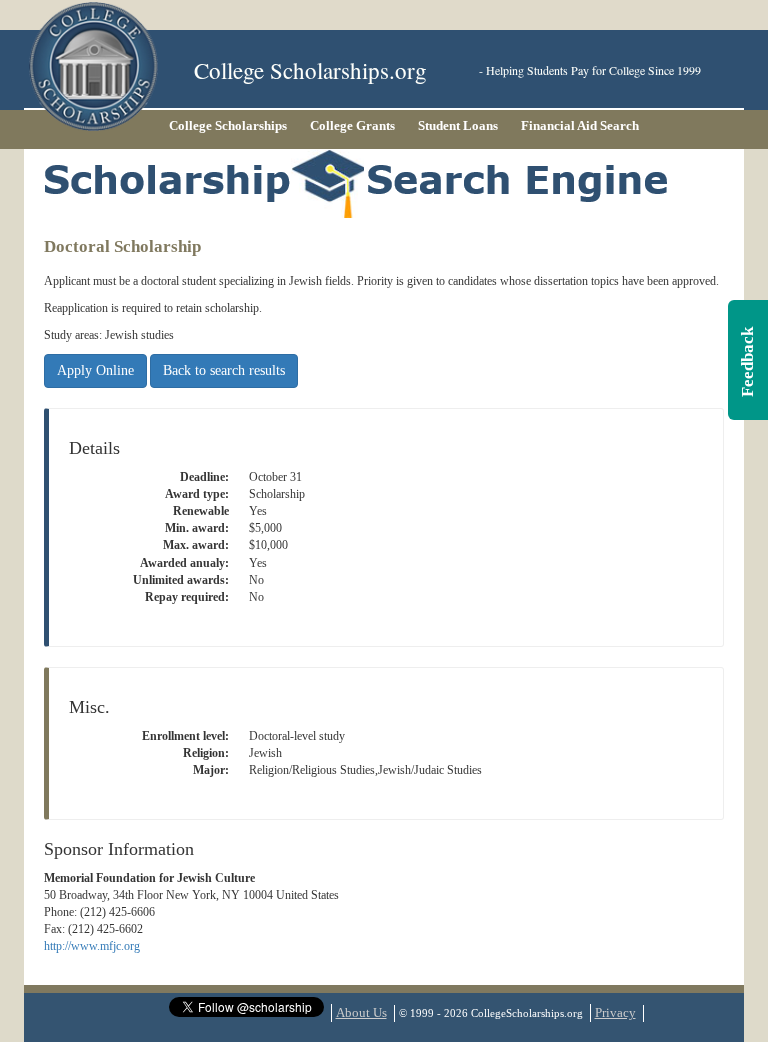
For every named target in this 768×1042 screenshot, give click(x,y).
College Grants (352, 125)
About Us (361, 1012)
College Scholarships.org (310, 70)
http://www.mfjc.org (92, 946)
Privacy (615, 1012)
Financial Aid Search (580, 125)
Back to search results (224, 370)
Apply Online (95, 370)
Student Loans (458, 125)
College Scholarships (228, 125)
